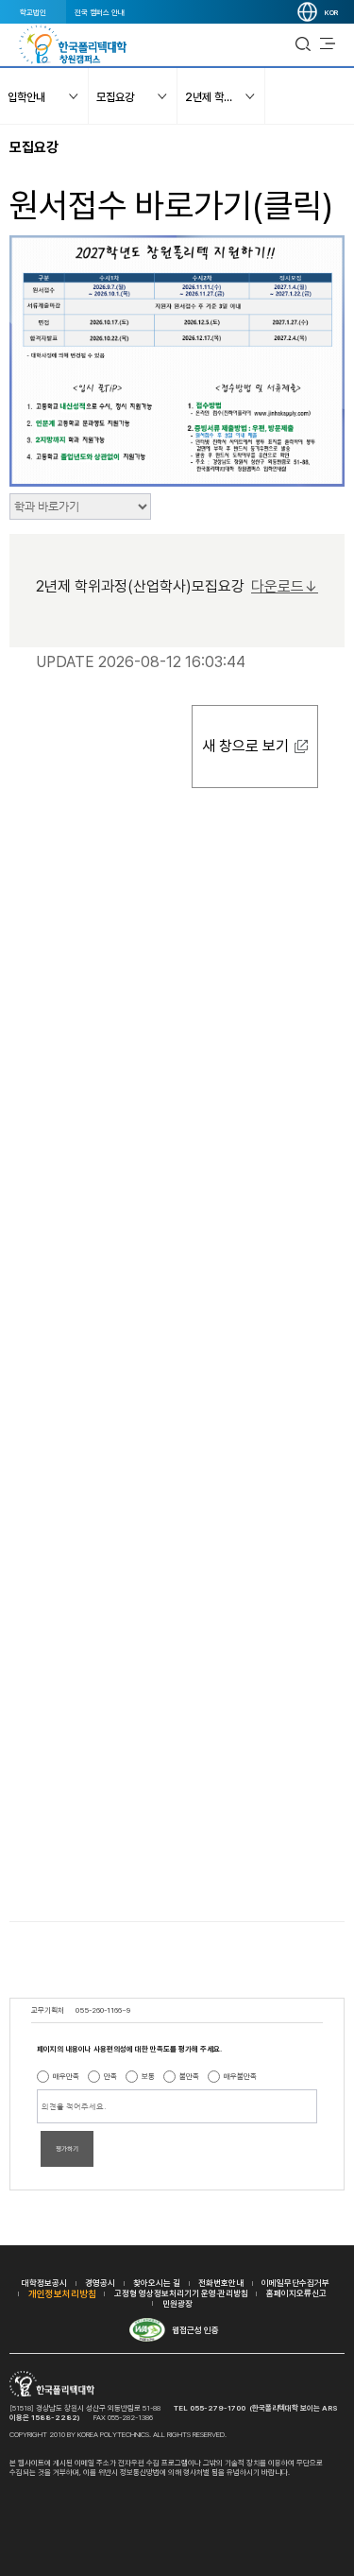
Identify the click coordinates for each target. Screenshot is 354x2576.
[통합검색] (303, 44)
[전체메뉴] (328, 44)
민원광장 (177, 2303)
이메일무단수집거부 (295, 2283)
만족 (110, 2076)
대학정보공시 (44, 2283)
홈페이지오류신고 (296, 2293)
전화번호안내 (221, 2283)
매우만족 (66, 2076)
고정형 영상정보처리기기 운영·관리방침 (181, 2293)
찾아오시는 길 (157, 2283)
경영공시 (100, 2283)
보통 (148, 2076)
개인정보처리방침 (62, 2293)
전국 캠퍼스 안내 (100, 12)
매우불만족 (240, 2076)
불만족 (189, 2076)
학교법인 (33, 12)
